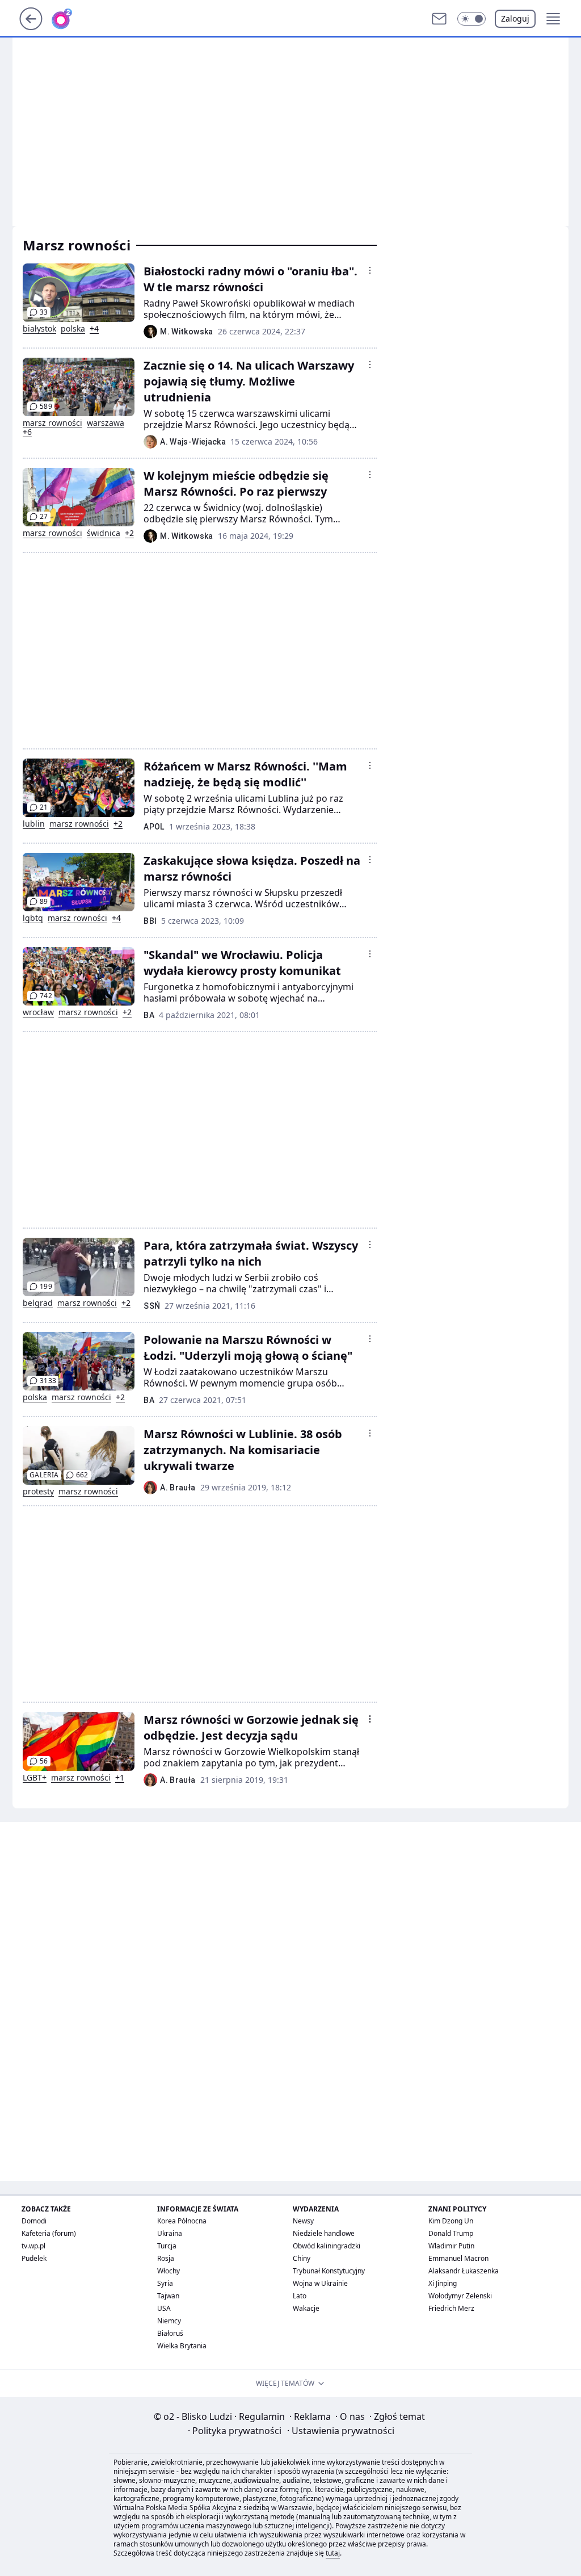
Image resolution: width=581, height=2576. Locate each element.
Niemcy (169, 2321)
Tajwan (168, 2296)
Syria (165, 2283)
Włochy (169, 2271)
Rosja (166, 2258)
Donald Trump (451, 2233)
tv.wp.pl (33, 2246)
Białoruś (170, 2333)
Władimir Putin (451, 2246)
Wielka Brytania (182, 2346)
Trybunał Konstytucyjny (329, 2271)
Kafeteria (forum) (49, 2233)
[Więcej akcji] (370, 270)
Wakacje (306, 2308)
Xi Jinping (443, 2283)
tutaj (333, 2553)
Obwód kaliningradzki (327, 2246)
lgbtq (33, 918)
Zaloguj (515, 18)
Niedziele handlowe (324, 2233)
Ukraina (170, 2233)
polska (73, 329)
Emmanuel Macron (458, 2258)
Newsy (303, 2221)
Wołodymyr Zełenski (460, 2296)
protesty (38, 1492)
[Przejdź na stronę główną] (31, 27)
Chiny (302, 2258)
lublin (34, 824)
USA (164, 2308)
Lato (300, 2296)
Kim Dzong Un (451, 2221)
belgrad (38, 1303)
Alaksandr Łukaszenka (464, 2271)
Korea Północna (182, 2221)
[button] (471, 19)
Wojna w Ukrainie (320, 2283)
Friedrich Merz (451, 2308)
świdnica (104, 533)
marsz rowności (52, 423)
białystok (39, 329)
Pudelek (34, 2258)
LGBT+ (35, 1778)
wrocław (38, 1012)
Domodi (34, 2221)
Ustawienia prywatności (341, 2431)
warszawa (106, 423)
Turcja (167, 2246)
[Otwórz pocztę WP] (439, 19)
